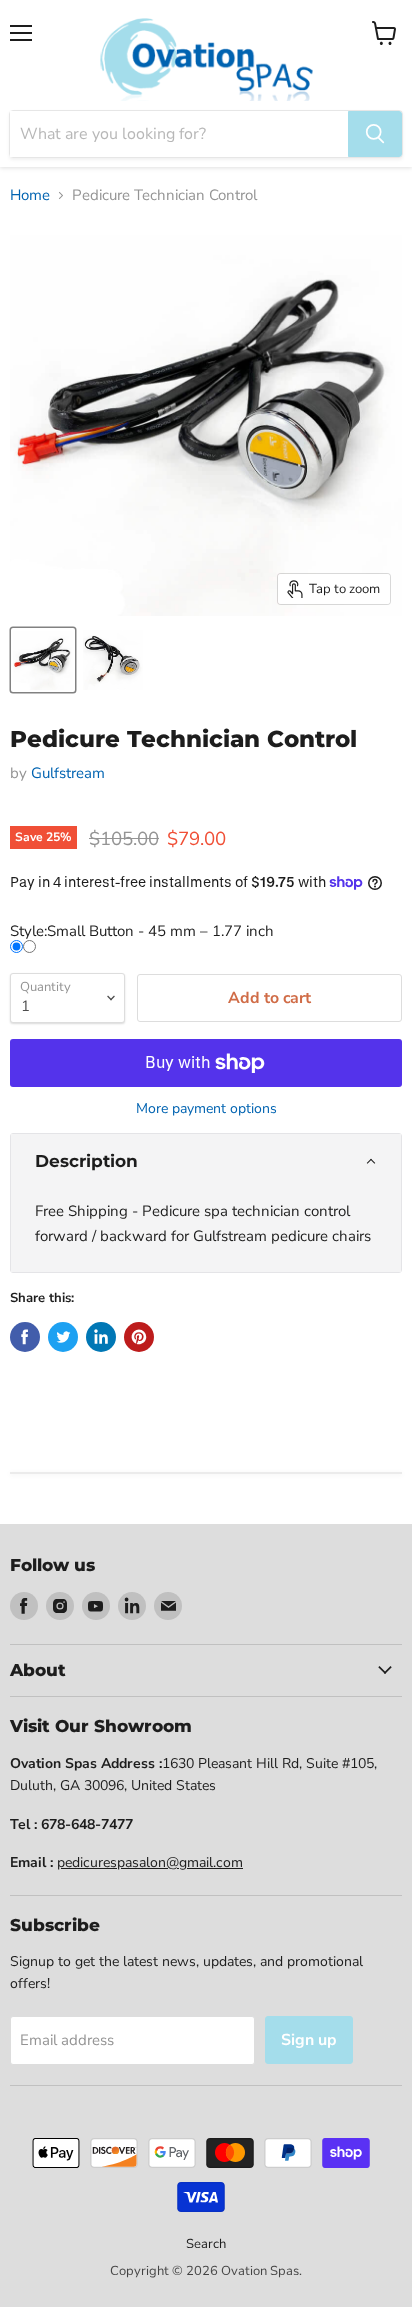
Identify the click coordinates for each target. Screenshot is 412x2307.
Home (30, 195)
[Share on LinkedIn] (101, 1337)
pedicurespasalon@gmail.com (150, 1862)
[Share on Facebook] (25, 1337)
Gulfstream (68, 773)
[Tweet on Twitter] (63, 1337)
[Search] (375, 134)
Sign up (309, 2040)
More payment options (206, 1109)
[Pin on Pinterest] (139, 1337)
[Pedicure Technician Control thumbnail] (43, 660)
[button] (206, 1161)
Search (206, 2244)
